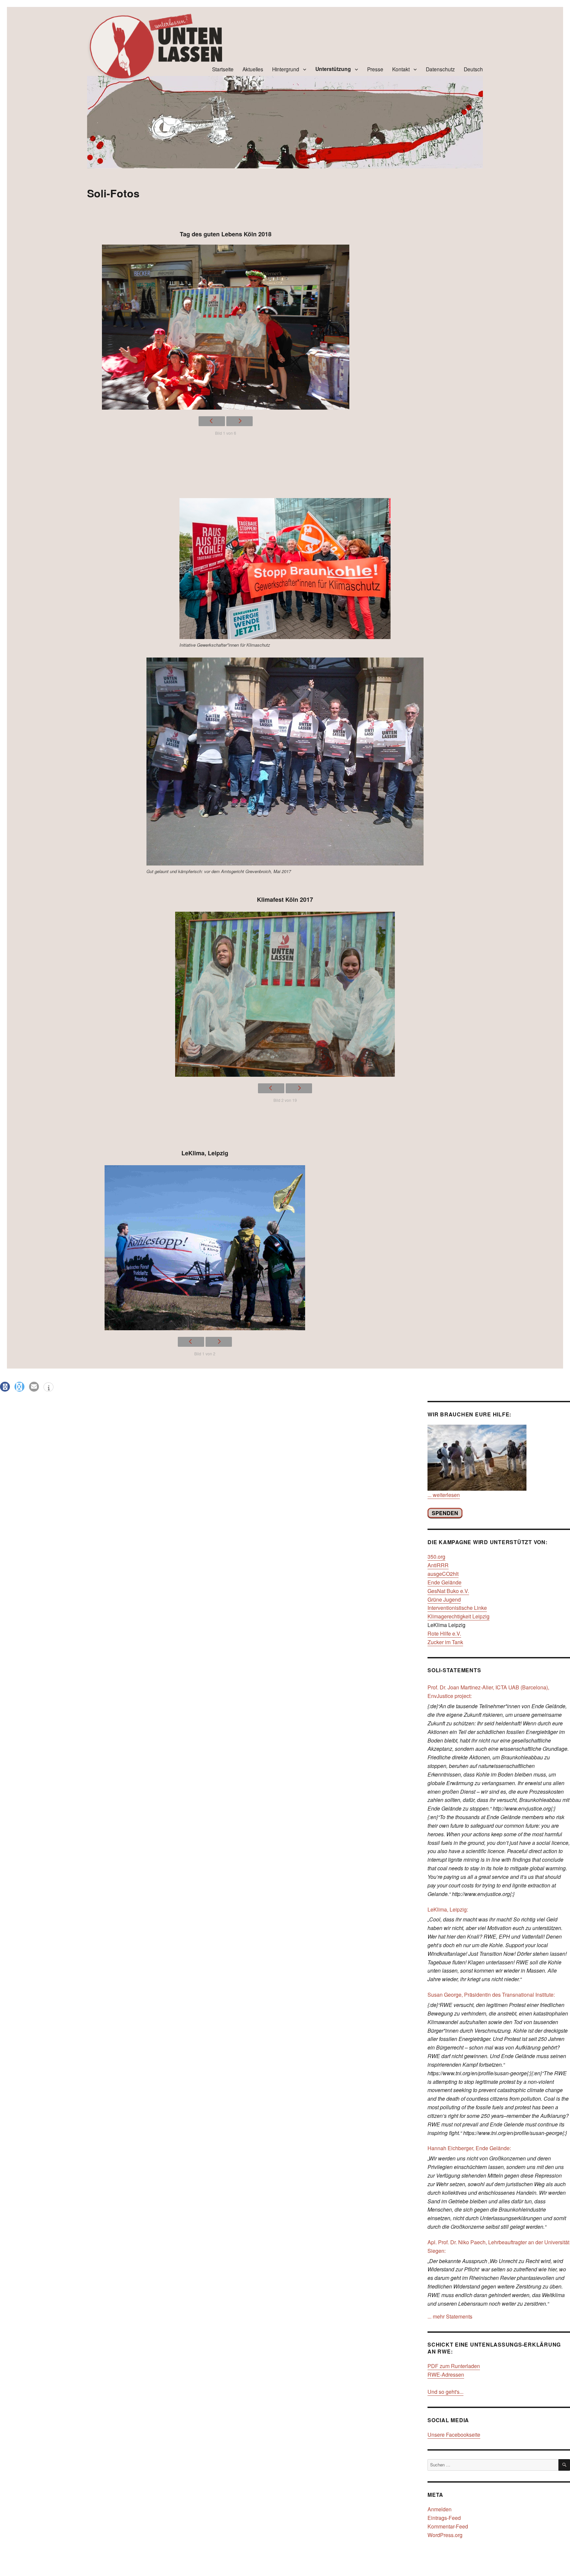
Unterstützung (333, 69)
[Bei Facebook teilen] (5, 1387)
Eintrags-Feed (444, 2518)
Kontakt (401, 69)
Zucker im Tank (445, 1642)
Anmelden (440, 2509)
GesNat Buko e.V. (448, 1591)
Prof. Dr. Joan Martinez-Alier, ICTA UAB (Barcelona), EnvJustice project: (488, 1692)
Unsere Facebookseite (454, 2435)
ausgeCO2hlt (443, 1574)
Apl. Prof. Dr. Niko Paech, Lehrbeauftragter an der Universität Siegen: (498, 2246)
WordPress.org (445, 2535)
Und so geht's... (445, 2392)
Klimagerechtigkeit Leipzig (459, 1616)
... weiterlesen (444, 1495)
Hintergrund (286, 69)
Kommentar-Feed (448, 2526)
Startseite (223, 69)
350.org (436, 1557)
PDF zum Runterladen (454, 2366)
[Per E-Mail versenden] (34, 1387)
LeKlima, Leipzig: (448, 1909)
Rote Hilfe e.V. (444, 1633)
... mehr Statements (450, 2316)
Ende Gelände (444, 1582)
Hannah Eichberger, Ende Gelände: (469, 2148)
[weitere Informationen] (48, 1388)
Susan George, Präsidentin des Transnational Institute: (491, 1995)
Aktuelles (253, 69)
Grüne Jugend (444, 1599)
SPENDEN (445, 1513)
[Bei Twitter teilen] (19, 1387)
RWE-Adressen (446, 2374)
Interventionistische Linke (457, 1608)
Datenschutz (440, 69)
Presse (375, 69)
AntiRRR (438, 1565)
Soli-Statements (454, 1670)
